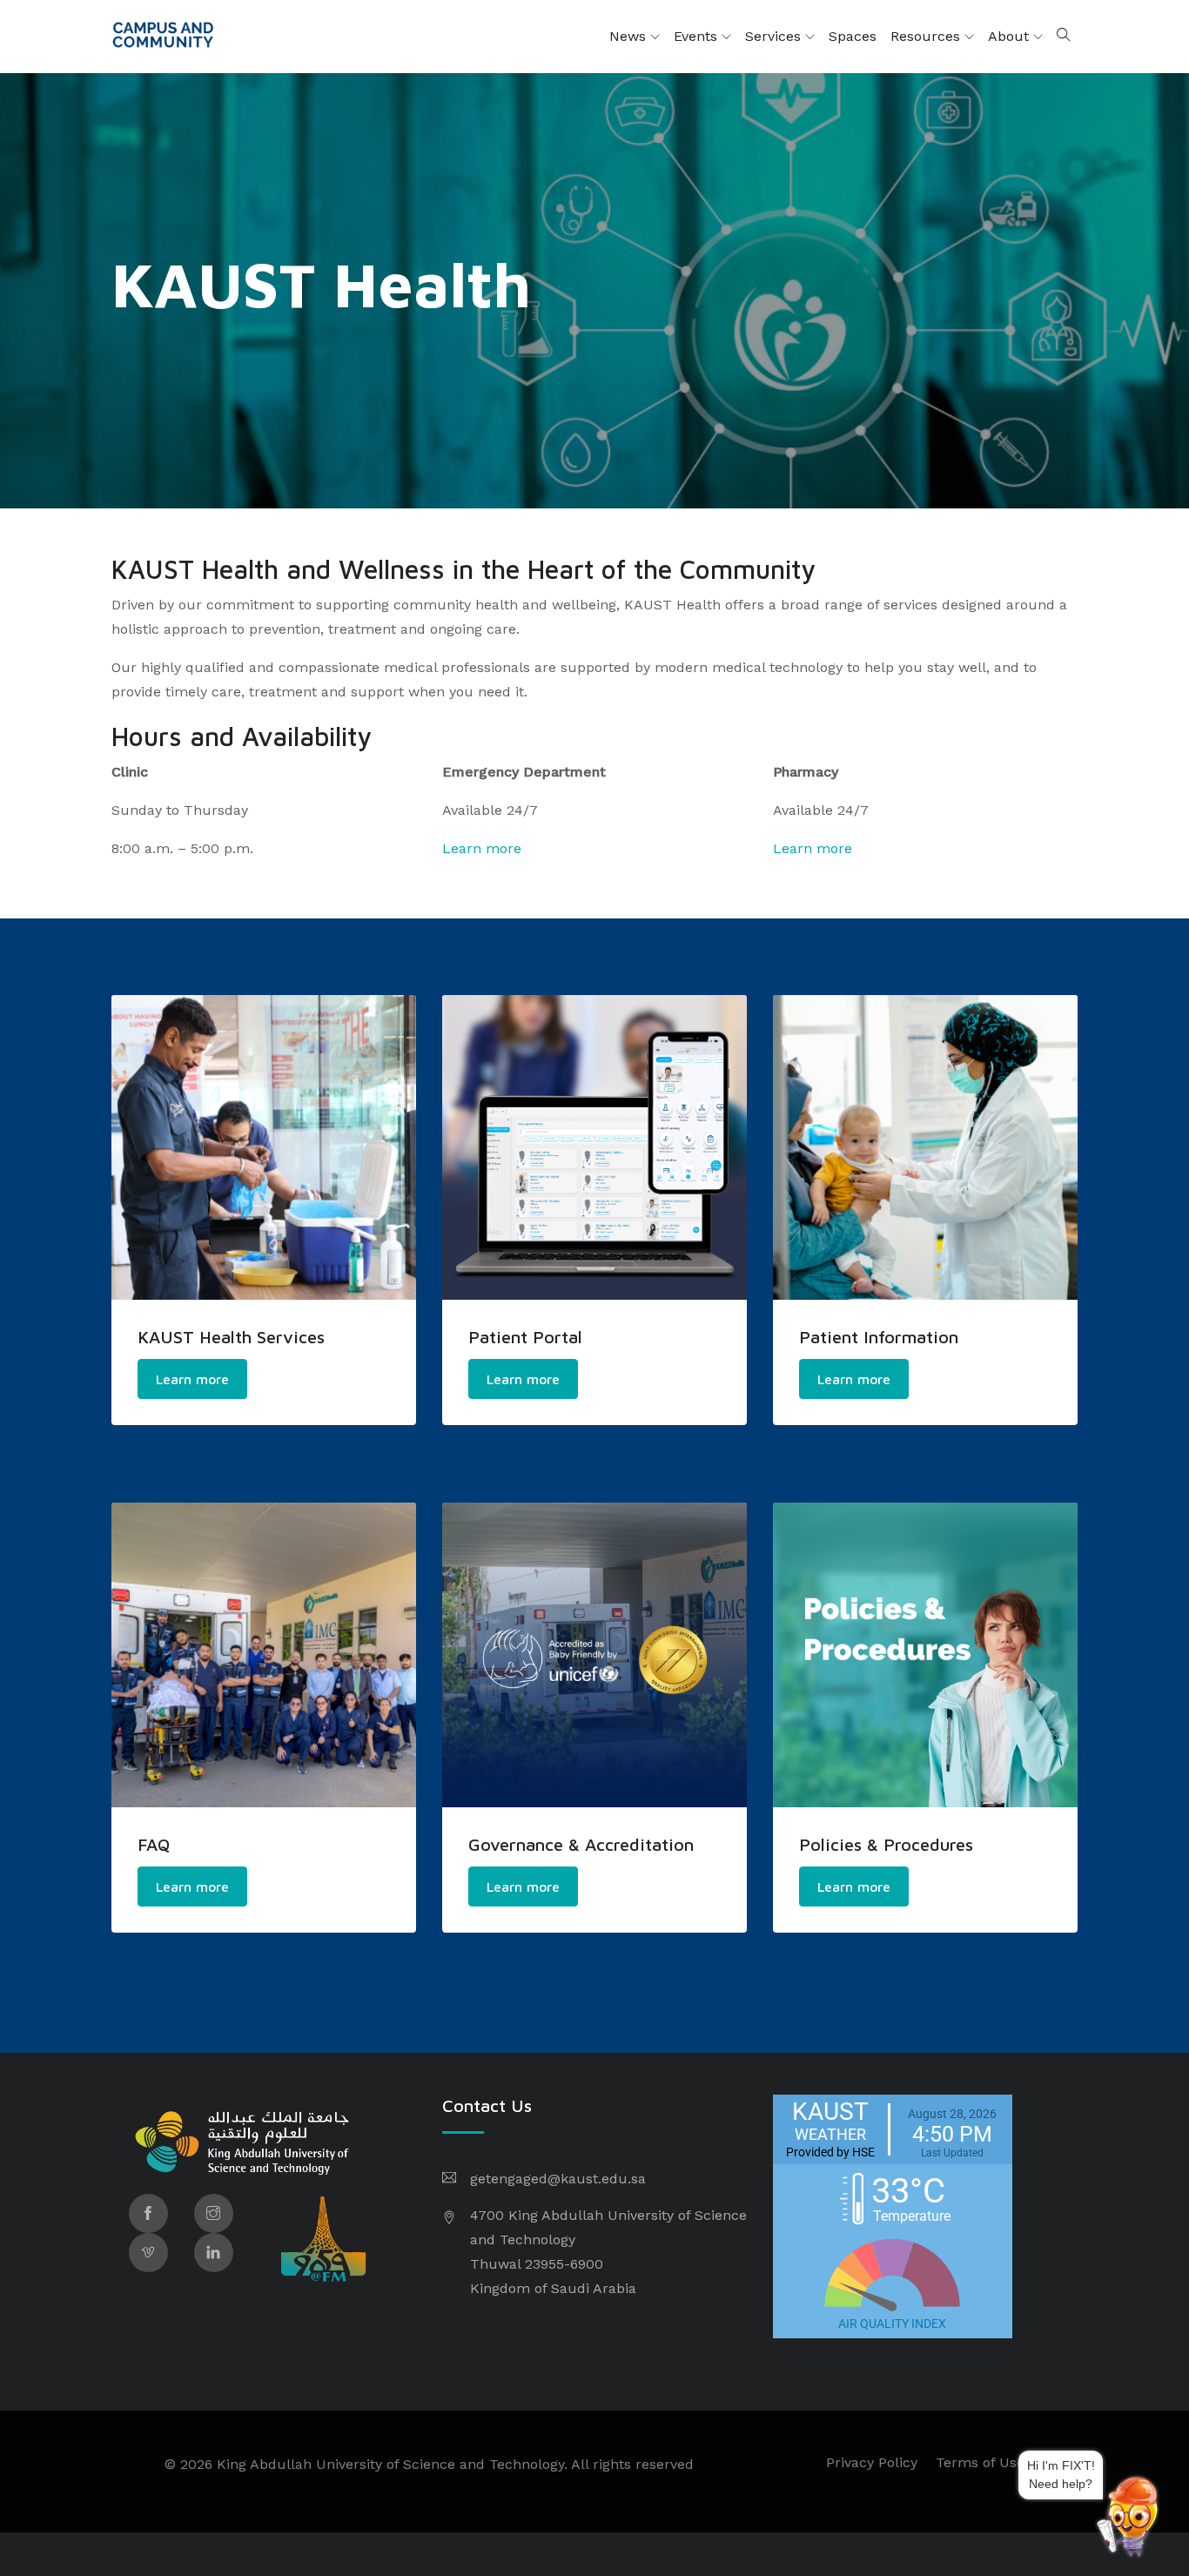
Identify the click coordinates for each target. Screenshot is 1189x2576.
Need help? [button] (1094, 2481)
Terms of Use (980, 2462)
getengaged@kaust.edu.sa (558, 2179)
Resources (927, 36)
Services (775, 36)
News (630, 36)
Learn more (482, 848)
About (1011, 36)
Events (698, 36)
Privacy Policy (872, 2462)
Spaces (853, 36)
